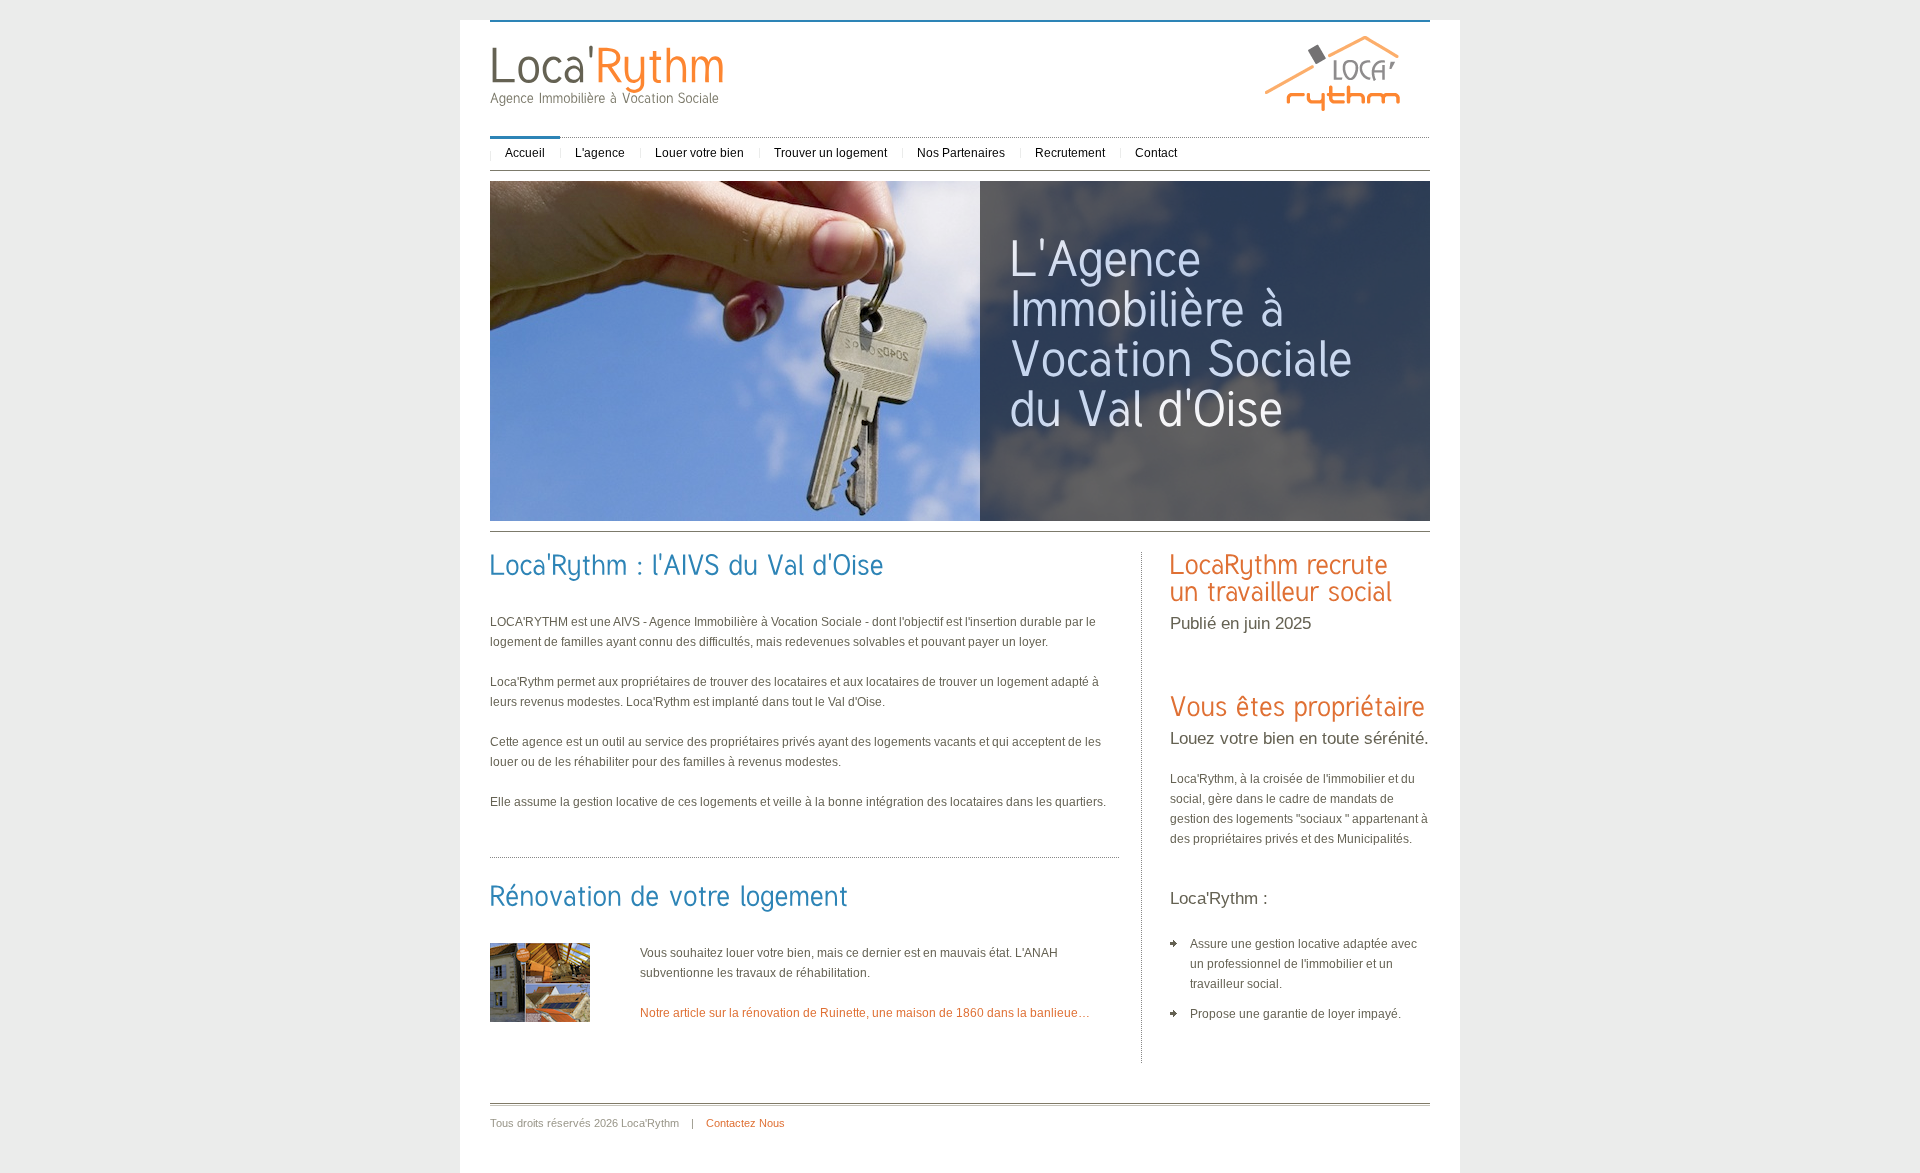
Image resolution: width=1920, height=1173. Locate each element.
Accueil (525, 153)
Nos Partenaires (961, 153)
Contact (1156, 153)
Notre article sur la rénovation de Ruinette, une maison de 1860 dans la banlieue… (865, 1013)
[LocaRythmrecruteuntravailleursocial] (1283, 577)
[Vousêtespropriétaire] (1298, 706)
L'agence (600, 153)
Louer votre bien (699, 153)
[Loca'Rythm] (608, 64)
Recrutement (1070, 153)
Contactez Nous (745, 1123)
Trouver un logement (830, 153)
